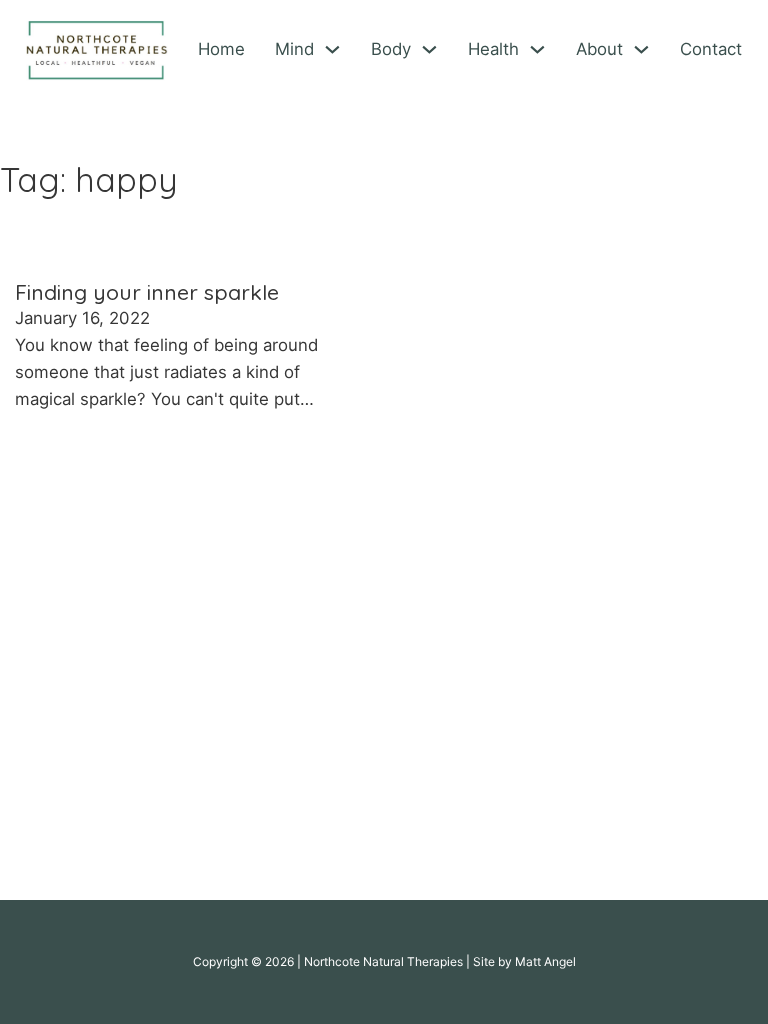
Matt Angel (545, 961)
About (599, 49)
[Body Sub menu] (429, 49)
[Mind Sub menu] (332, 49)
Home (221, 49)
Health (493, 49)
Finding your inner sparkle (147, 292)
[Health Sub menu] (537, 49)
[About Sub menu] (641, 49)
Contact (711, 49)
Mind (294, 49)
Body (391, 49)
